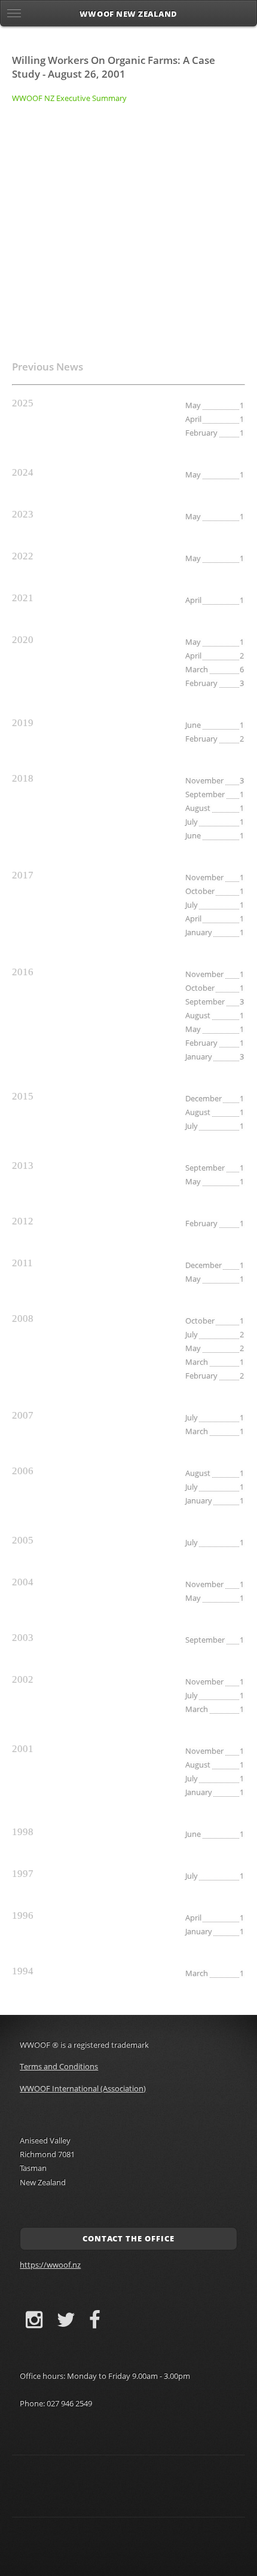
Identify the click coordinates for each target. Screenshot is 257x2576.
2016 (23, 972)
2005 (23, 1540)
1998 (23, 1832)
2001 (23, 1749)
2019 (23, 723)
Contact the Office (128, 2238)
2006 (23, 1471)
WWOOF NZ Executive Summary (69, 98)
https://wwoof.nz (50, 2265)
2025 (23, 403)
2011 (22, 1263)
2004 (23, 1582)
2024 (23, 472)
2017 (23, 875)
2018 (23, 778)
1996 (23, 1915)
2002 (23, 1679)
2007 (23, 1415)
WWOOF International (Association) (83, 2088)
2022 (23, 556)
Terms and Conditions (59, 2066)
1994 (23, 1971)
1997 (23, 1874)
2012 (23, 1221)
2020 (23, 640)
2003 (23, 1638)
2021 (23, 598)
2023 (23, 514)
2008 (23, 1318)
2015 (23, 1096)
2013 (23, 1166)
